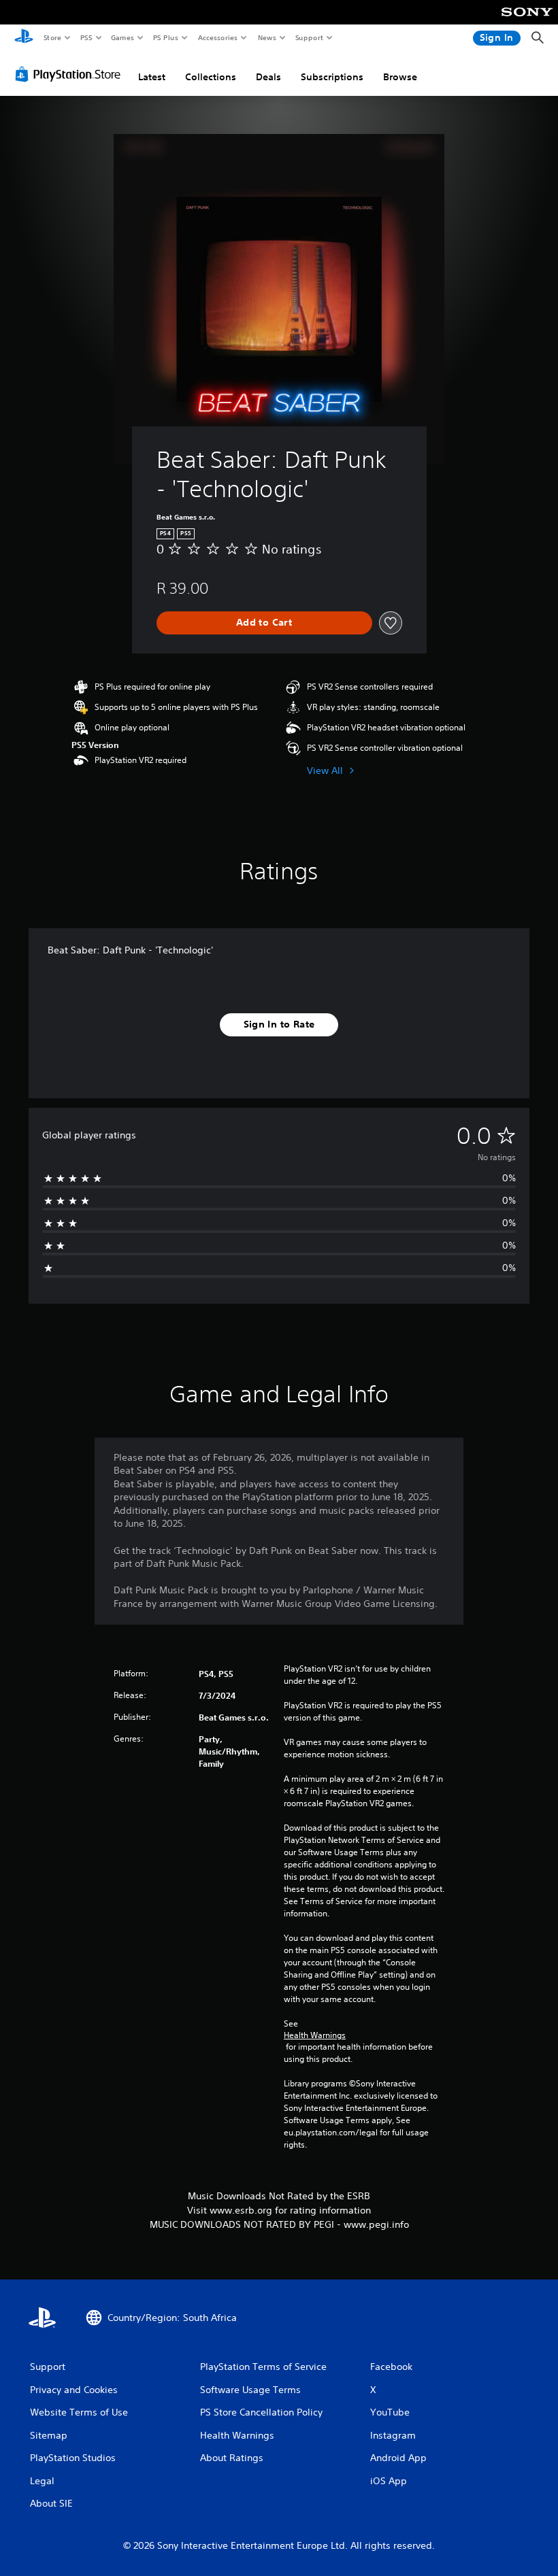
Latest (152, 77)
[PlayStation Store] (71, 74)
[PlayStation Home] (24, 38)
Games (122, 37)
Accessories (217, 37)
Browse (400, 77)
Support (309, 37)
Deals (268, 77)
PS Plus (165, 37)
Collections (211, 77)
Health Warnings (315, 2035)
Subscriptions (332, 77)
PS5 (86, 37)
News (267, 37)
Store (52, 37)
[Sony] (527, 21)
